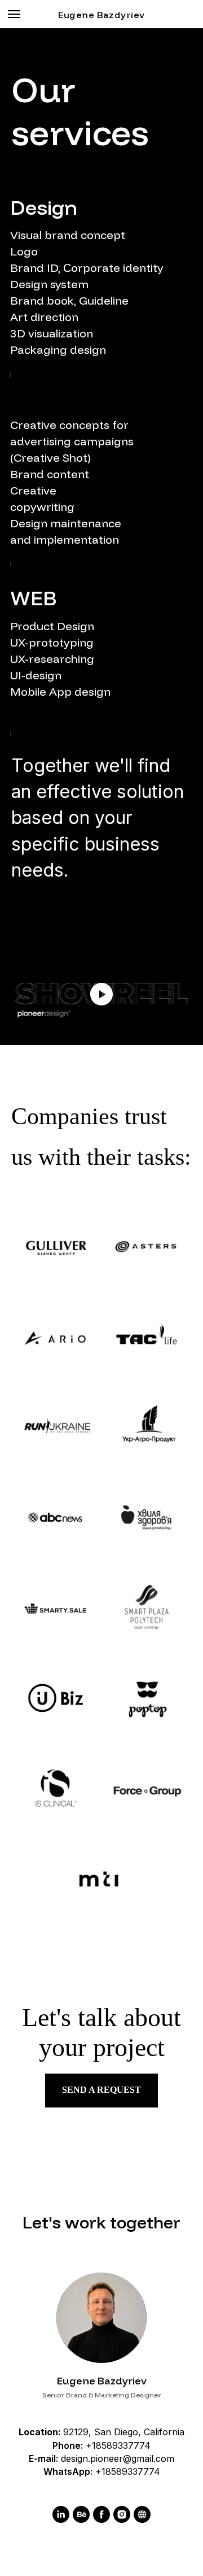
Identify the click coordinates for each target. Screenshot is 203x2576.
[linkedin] (61, 2514)
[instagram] (122, 2514)
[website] (142, 2514)
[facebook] (101, 2514)
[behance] (81, 2514)
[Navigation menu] (14, 14)
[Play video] (101, 994)
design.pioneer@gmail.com (118, 2458)
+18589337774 (118, 2445)
